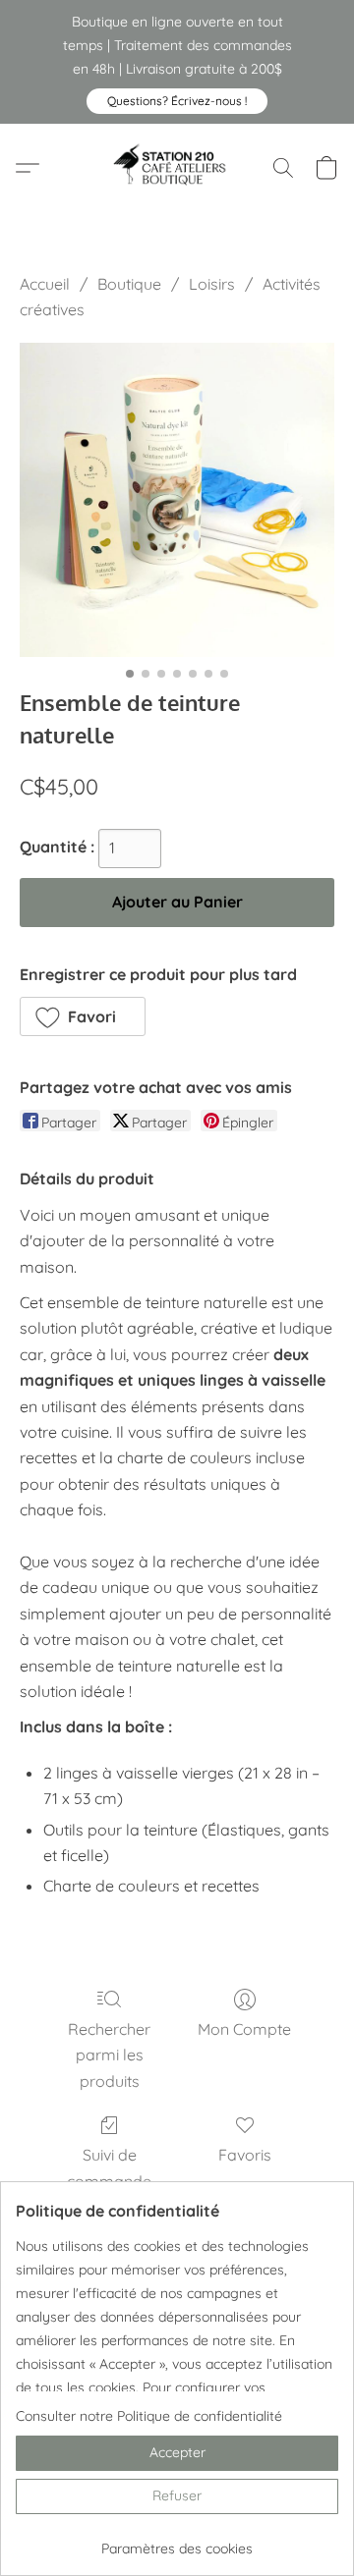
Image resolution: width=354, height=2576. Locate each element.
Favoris (245, 2155)
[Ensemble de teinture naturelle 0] (177, 500)
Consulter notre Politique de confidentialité (149, 2416)
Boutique (129, 284)
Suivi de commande (109, 2167)
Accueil (45, 284)
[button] (177, 101)
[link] (177, 2541)
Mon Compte (244, 2029)
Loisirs (212, 284)
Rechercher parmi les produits (109, 2055)
